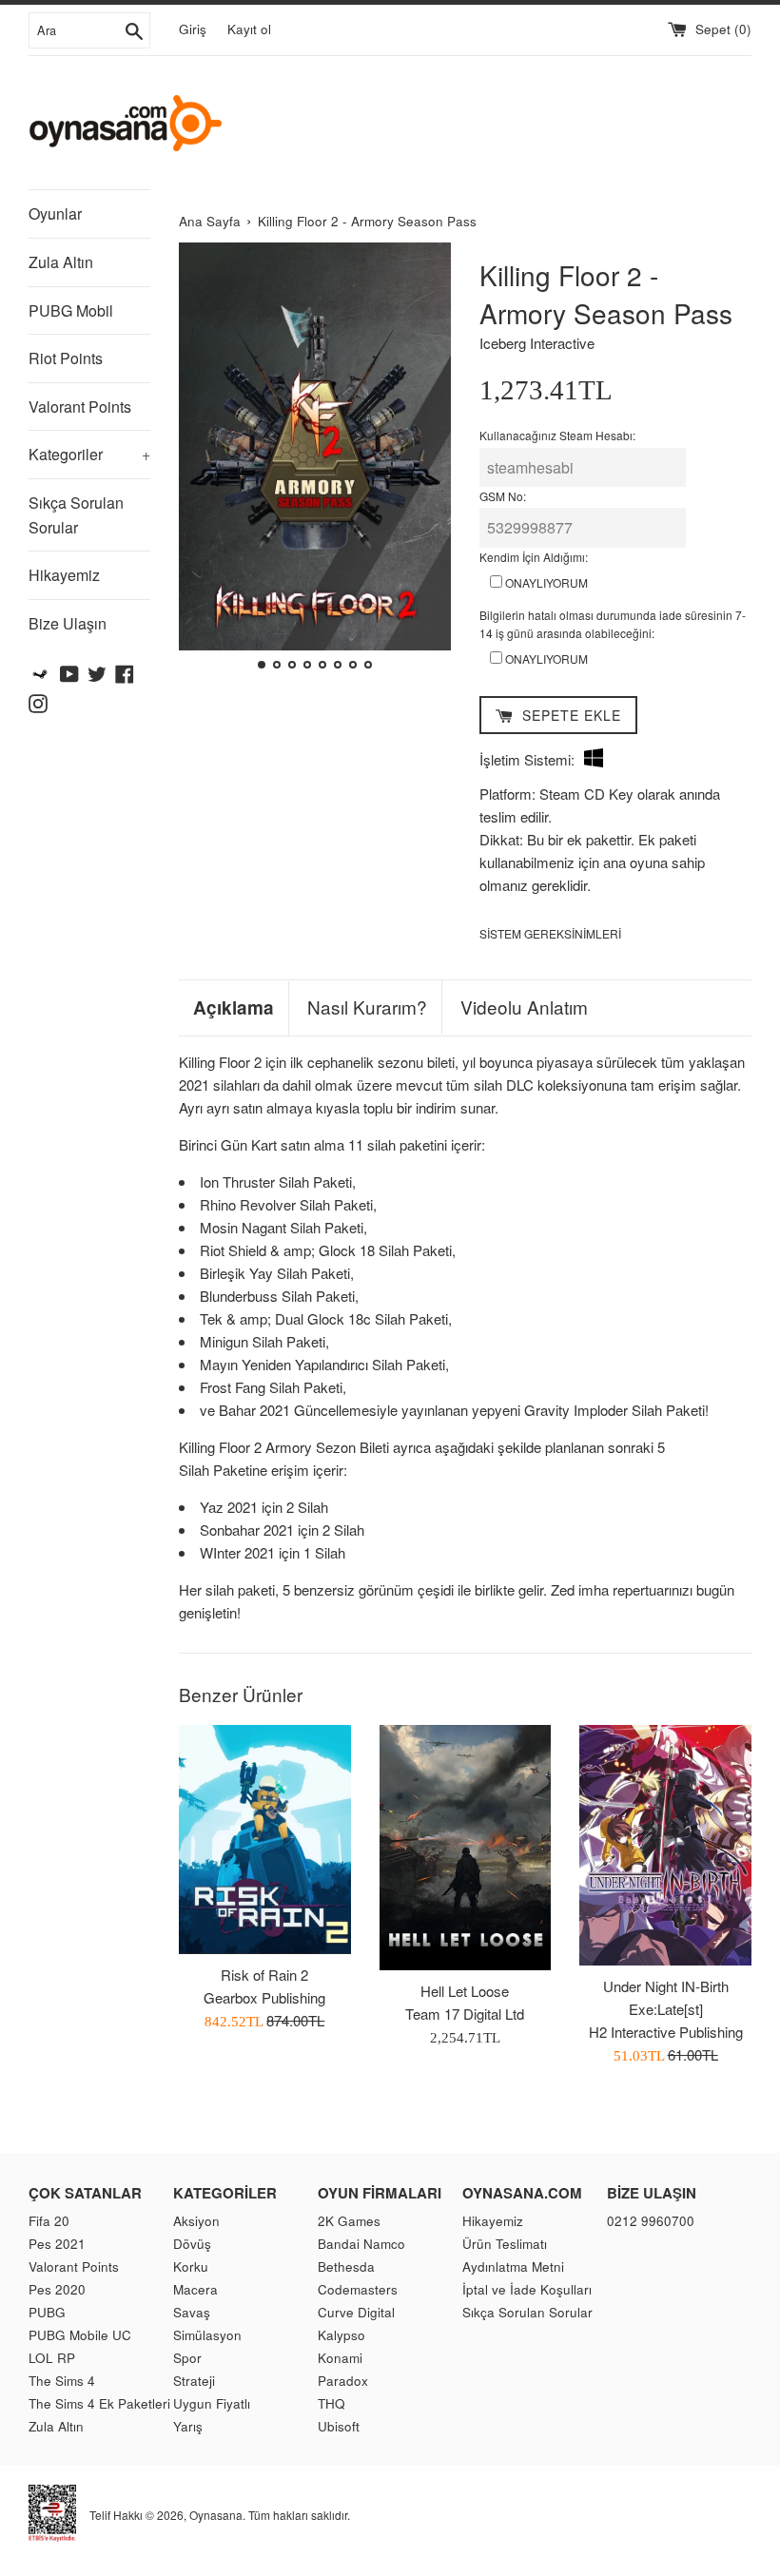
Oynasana (216, 2515)
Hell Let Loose (465, 1991)
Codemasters (358, 2289)
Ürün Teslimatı (505, 2244)
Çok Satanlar (85, 2193)
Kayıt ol (249, 29)
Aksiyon (196, 2221)
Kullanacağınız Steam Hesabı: (557, 435)
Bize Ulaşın (68, 623)
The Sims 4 (62, 2381)
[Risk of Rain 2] (265, 1840)
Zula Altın (61, 262)
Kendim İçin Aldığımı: (534, 557)
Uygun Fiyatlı (212, 2403)
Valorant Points (80, 407)
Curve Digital (356, 2312)
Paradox (343, 2381)
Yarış (188, 2426)
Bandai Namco (361, 2244)
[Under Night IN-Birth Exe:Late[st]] (665, 1845)
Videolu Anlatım (524, 1007)
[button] (201, 458)
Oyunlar (55, 213)
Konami (340, 2358)
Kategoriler (89, 454)
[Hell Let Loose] (466, 1848)
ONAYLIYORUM (545, 582)
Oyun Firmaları (380, 2193)
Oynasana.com (522, 2193)
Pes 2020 (57, 2289)
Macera (195, 2289)
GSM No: (503, 496)
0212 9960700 (651, 2221)
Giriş (193, 29)
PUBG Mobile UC (80, 2335)
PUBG (47, 2312)
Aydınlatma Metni (513, 2266)
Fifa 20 (49, 2221)
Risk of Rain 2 (264, 1975)
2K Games (349, 2221)
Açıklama (234, 1008)
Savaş (192, 2312)
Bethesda (346, 2266)
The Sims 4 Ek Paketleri (99, 2403)
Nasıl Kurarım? (367, 1007)
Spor (187, 2358)
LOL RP (52, 2358)
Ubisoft (339, 2426)
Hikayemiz (64, 575)
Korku (191, 2266)
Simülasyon (207, 2335)
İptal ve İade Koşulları (527, 2289)
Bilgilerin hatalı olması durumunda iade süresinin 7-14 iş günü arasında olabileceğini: (613, 624)
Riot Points (66, 358)
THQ (331, 2403)
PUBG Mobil (71, 310)
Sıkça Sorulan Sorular (76, 515)
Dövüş (192, 2244)
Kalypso (341, 2335)
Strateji (194, 2381)
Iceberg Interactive (537, 343)
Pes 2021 (57, 2244)
